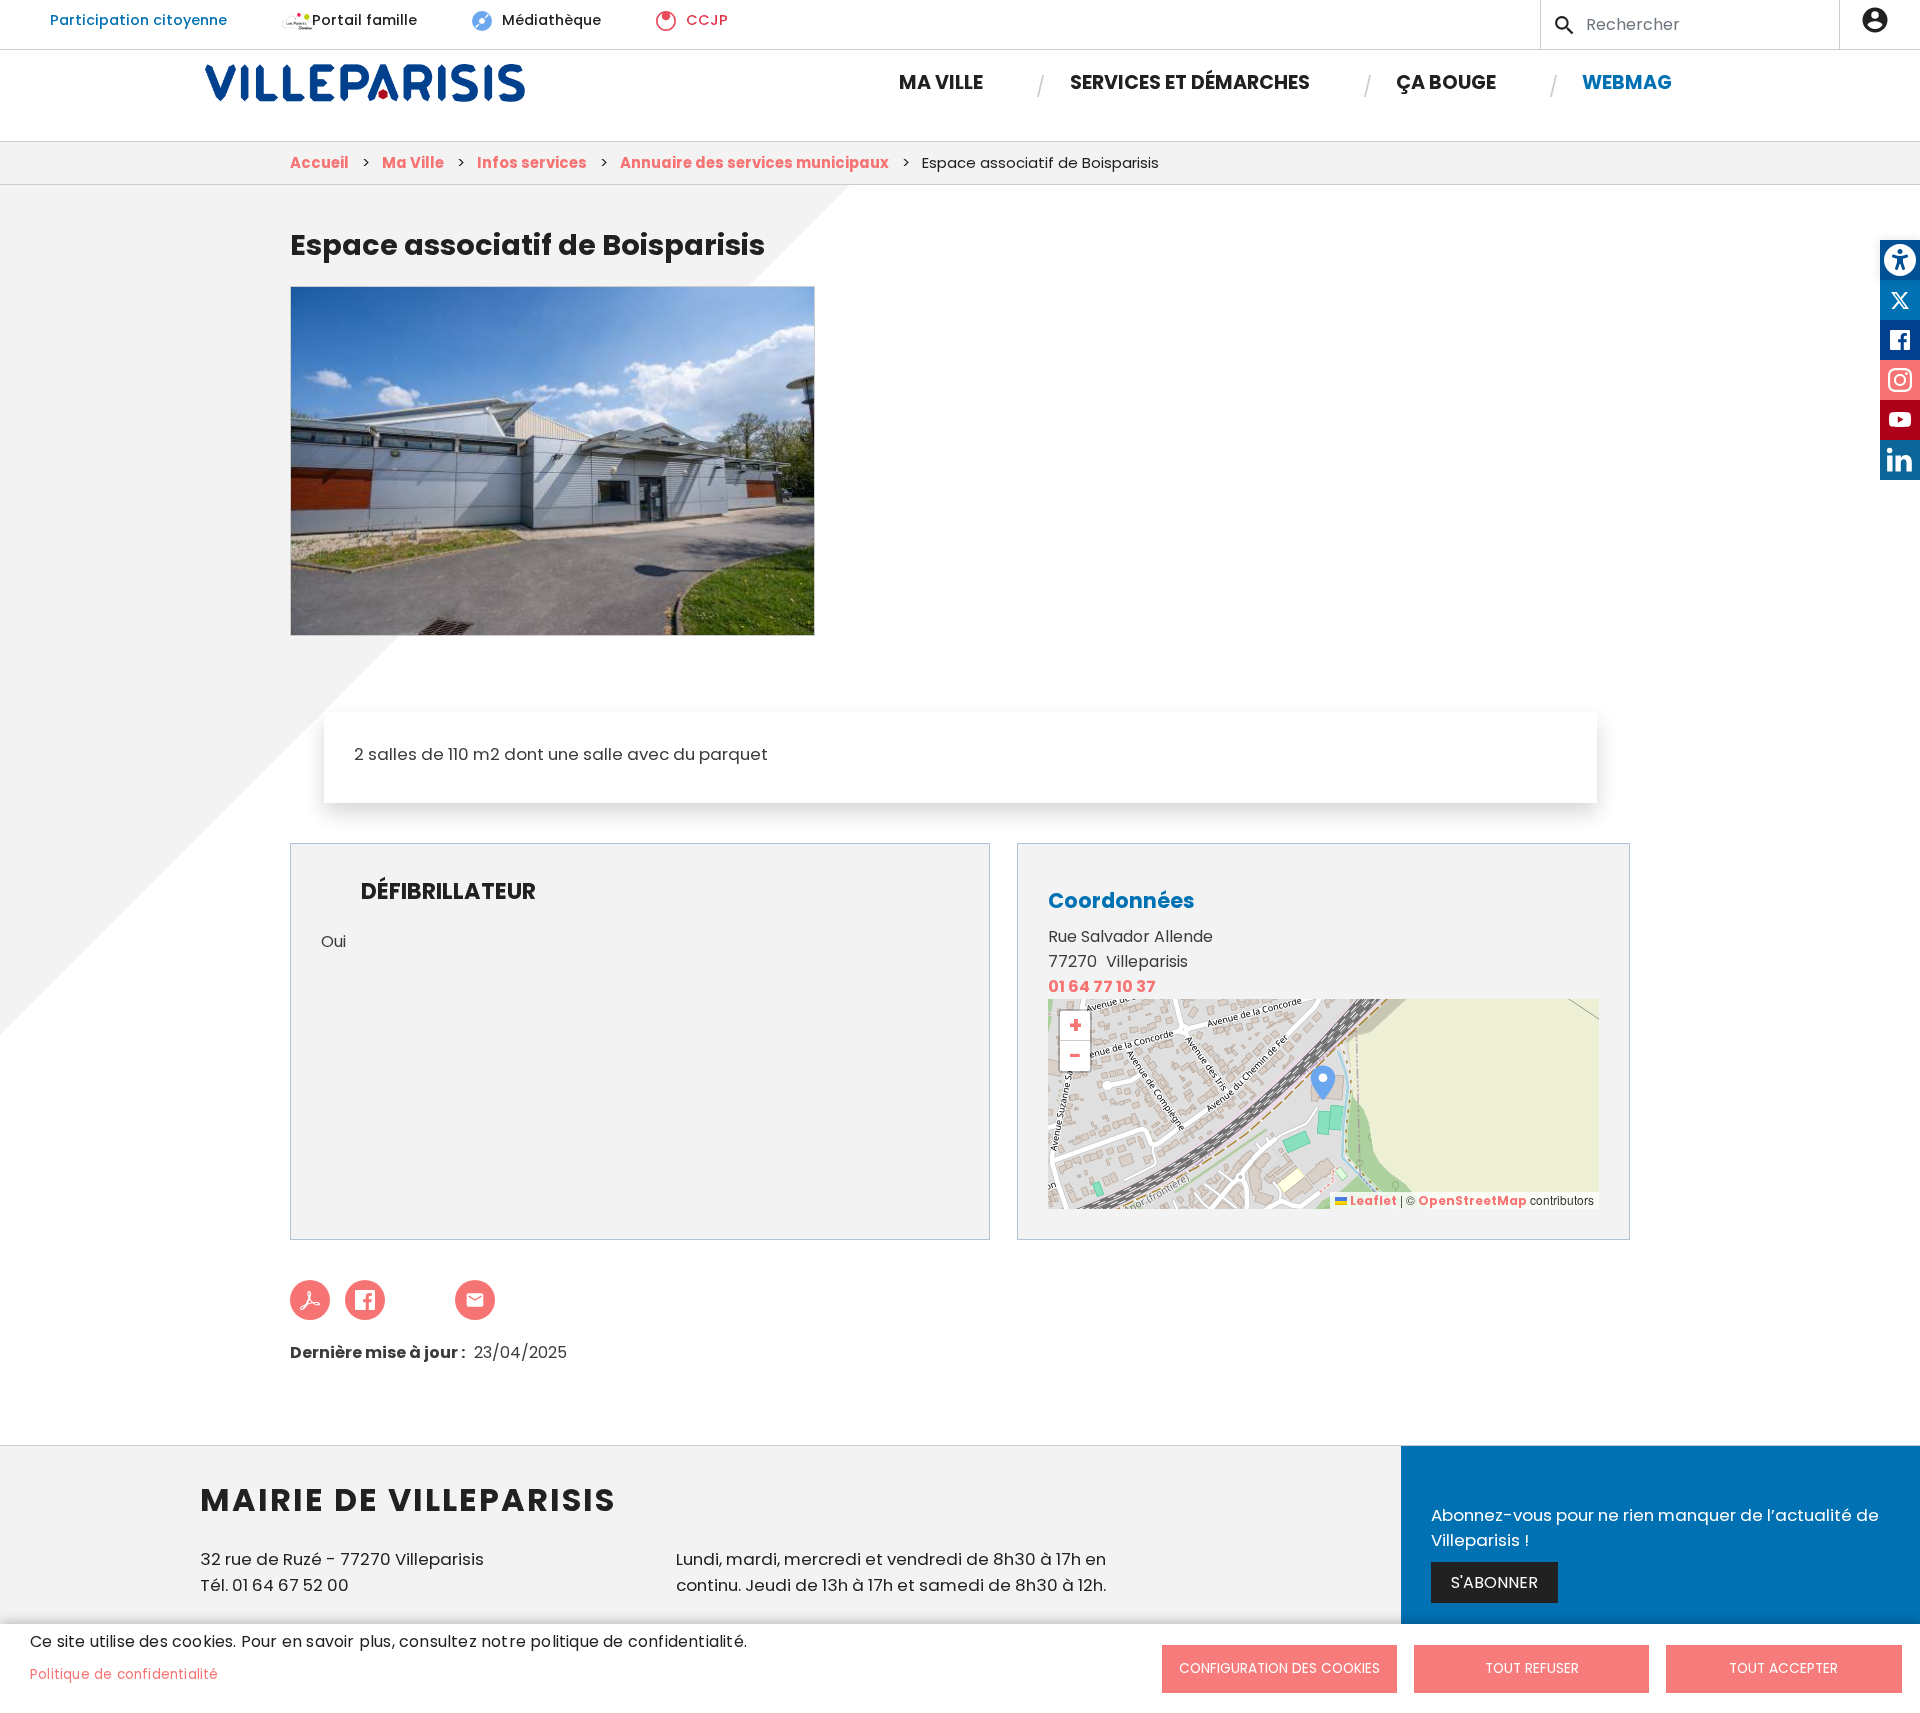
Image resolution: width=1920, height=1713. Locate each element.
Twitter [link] (1900, 300)
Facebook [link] (1900, 340)
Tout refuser (1532, 1668)
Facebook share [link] (365, 1300)
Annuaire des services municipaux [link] (754, 162)
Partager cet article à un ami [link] (475, 1300)
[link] (1900, 260)
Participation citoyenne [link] (138, 20)
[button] (1323, 1083)
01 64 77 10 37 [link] (1102, 986)
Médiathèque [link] (551, 20)
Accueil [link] (319, 162)
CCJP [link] (707, 20)
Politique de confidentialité (124, 1674)
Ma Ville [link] (941, 82)
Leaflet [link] (1372, 1200)
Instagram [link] (1900, 380)
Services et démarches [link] (1190, 82)
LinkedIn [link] (1900, 460)
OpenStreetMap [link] (1472, 1200)
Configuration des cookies (1279, 1668)
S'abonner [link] (1494, 1582)
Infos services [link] (532, 162)
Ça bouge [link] (1446, 82)
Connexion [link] (1880, 20)
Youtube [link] (1900, 420)
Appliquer (1566, 25)
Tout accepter (1783, 1668)
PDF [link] (310, 1300)
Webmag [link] (1627, 82)
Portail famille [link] (364, 20)
